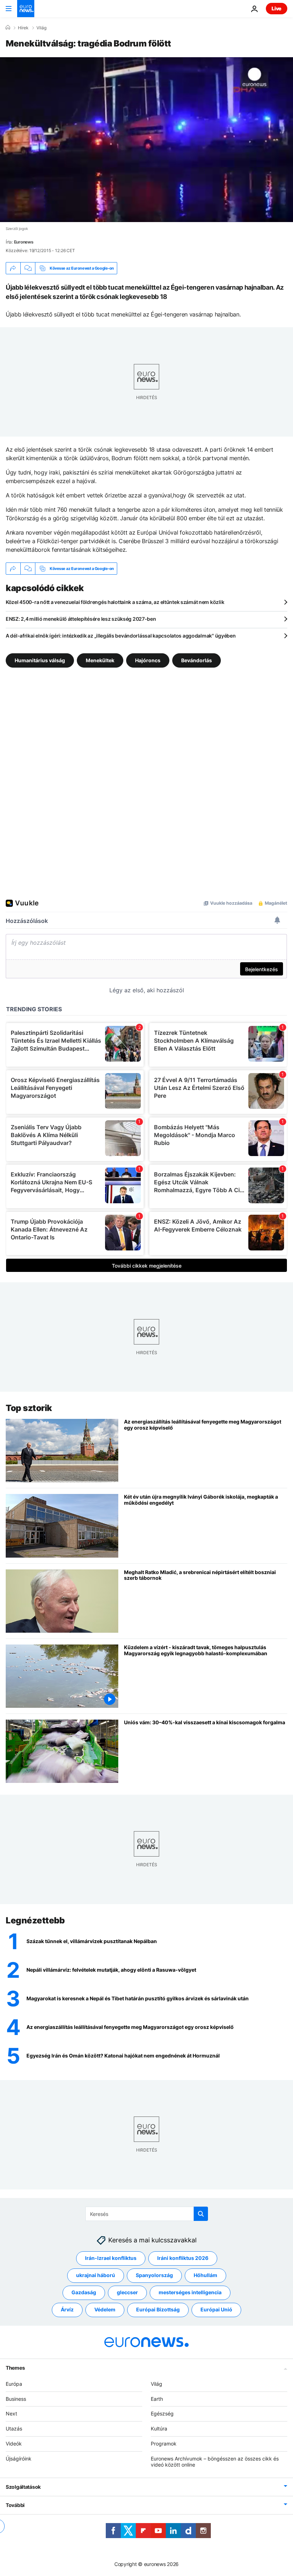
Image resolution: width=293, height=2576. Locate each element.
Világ (41, 28)
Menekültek (100, 660)
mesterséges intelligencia (190, 2292)
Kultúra (159, 2428)
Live (277, 8)
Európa (14, 2383)
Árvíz (67, 2309)
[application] (146, 140)
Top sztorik (29, 1408)
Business (16, 2398)
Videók (14, 2444)
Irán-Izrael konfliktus (111, 2258)
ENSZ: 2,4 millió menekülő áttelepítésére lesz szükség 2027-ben (81, 619)
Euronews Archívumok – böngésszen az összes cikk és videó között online (215, 2461)
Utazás (14, 2428)
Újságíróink (19, 2458)
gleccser (127, 2292)
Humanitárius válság (40, 660)
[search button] (201, 2214)
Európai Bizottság (158, 2309)
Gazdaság (84, 2292)
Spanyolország (154, 2275)
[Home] (8, 28)
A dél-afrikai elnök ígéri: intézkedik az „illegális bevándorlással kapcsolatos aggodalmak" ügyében (121, 636)
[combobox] (147, 2214)
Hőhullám (205, 2275)
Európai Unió (216, 2309)
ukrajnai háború (96, 2275)
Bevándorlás (197, 660)
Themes (15, 2367)
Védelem (105, 2309)
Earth (157, 2398)
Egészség (162, 2413)
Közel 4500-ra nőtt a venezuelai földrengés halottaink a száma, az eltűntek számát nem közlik (115, 602)
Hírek (23, 28)
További (15, 2505)
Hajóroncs (148, 660)
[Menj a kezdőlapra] (26, 9)
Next (11, 2413)
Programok (164, 2444)
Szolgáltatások (23, 2487)
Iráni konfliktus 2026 (183, 2258)
